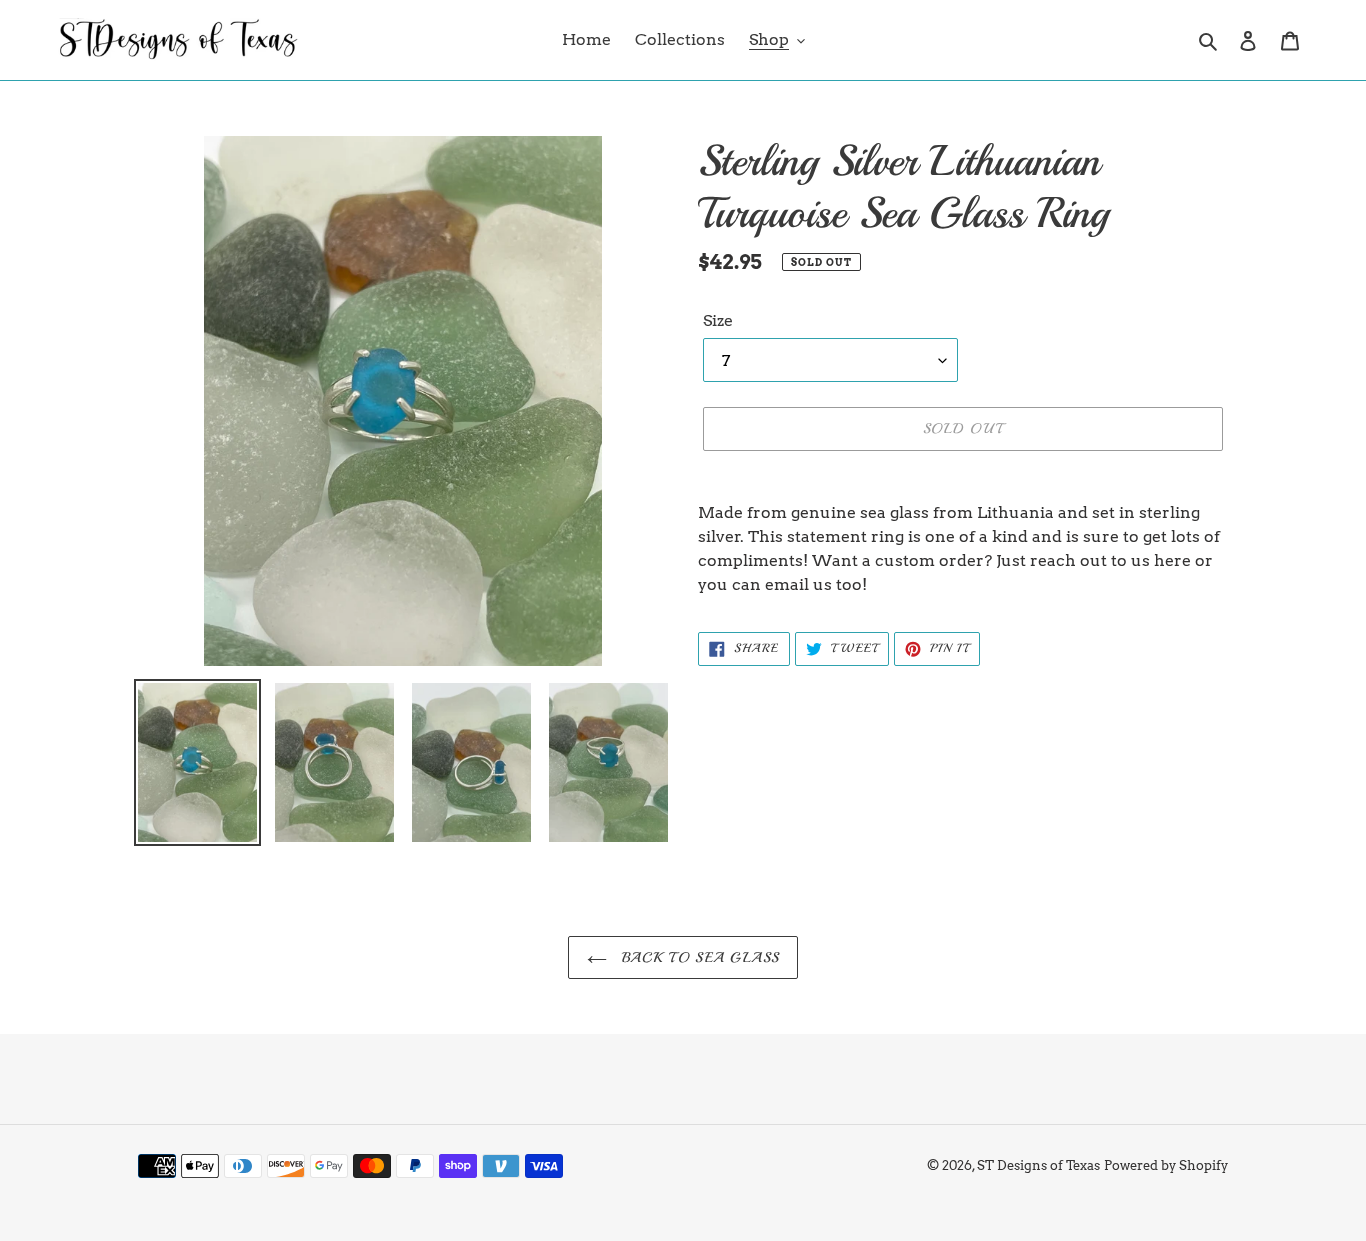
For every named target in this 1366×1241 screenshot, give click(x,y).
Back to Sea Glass (698, 957)
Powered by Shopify (1166, 1165)
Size (718, 320)
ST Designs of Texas (1038, 1165)
